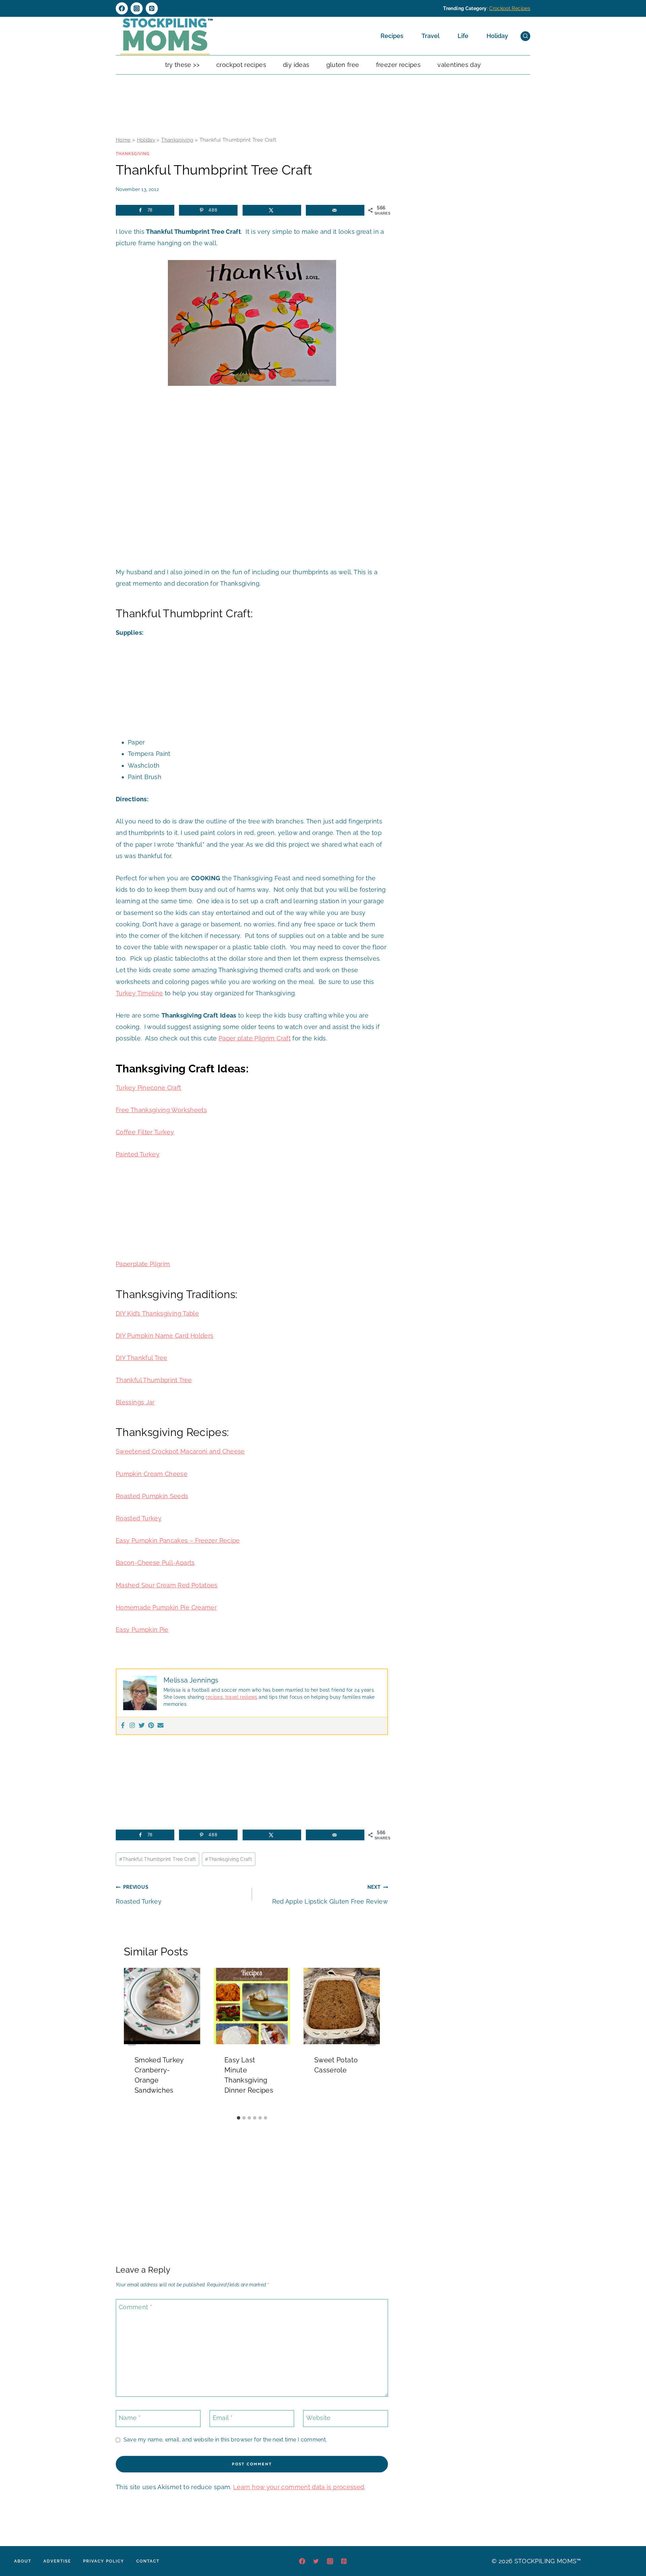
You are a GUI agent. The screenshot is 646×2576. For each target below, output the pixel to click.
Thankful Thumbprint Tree (154, 1380)
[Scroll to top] (631, 2550)
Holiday (497, 36)
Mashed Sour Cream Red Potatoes (167, 1585)
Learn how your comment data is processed (299, 2487)
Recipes (392, 36)
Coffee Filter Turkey (145, 1132)
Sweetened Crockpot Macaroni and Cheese (180, 1451)
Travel (430, 36)
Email (223, 2418)
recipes (214, 1697)
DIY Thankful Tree (141, 1358)
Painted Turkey (138, 1154)
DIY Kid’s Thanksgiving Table (157, 1313)
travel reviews (240, 1697)
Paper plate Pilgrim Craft (255, 1038)
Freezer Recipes (398, 65)
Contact (148, 2561)
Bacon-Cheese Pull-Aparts (155, 1563)
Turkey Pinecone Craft (149, 1088)
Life (463, 36)
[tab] (239, 2118)
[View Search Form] (525, 36)
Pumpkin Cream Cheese (152, 1474)
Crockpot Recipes (510, 8)
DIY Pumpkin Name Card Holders (165, 1336)
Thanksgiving (177, 140)
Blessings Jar (135, 1402)
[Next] (372, 2040)
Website (318, 2418)
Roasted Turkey (139, 1518)
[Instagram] (137, 8)
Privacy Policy (104, 2561)
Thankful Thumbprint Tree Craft (158, 1859)
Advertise (57, 2561)
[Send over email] (335, 210)
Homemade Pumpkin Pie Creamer (166, 1607)
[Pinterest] (152, 8)
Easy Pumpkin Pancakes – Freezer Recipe (178, 1540)
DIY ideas (296, 65)
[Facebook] (122, 8)
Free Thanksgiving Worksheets (161, 1110)
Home (123, 140)
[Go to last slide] (132, 2040)
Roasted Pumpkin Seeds (152, 1496)
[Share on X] (272, 210)
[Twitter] (142, 1726)
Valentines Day (459, 65)
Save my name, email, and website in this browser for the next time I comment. (225, 2440)
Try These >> (182, 65)
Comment (135, 2307)
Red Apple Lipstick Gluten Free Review (330, 1894)
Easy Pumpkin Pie (142, 1630)
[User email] (160, 1726)
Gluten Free (343, 65)
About (23, 2561)
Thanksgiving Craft (228, 1859)
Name (130, 2418)
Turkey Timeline (139, 993)
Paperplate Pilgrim (143, 1264)
